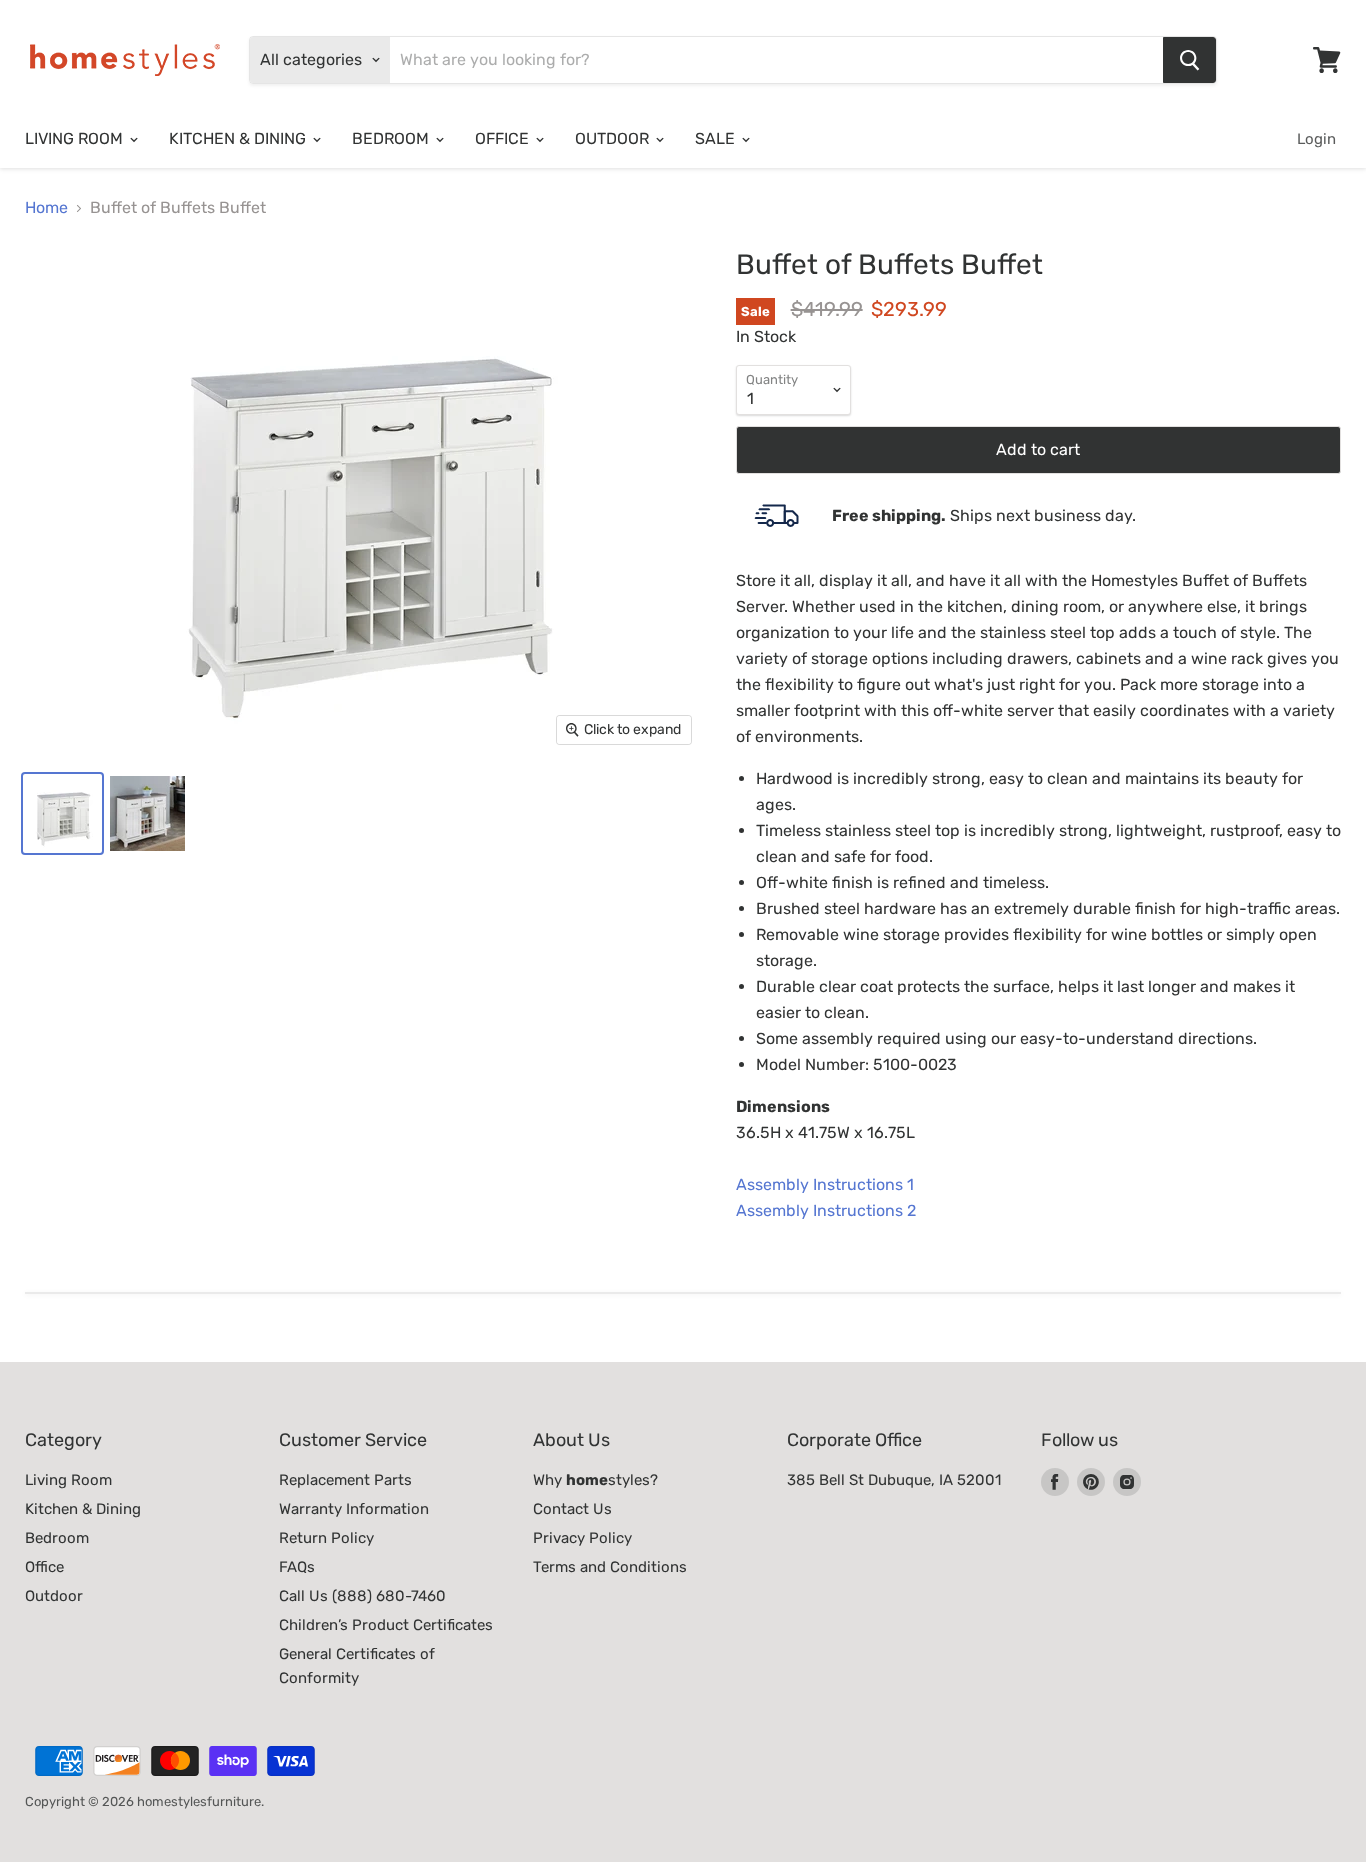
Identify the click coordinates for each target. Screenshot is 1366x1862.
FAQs (297, 1567)
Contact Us (572, 1509)
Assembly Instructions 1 (825, 1184)
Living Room (68, 1480)
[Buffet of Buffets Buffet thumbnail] (62, 813)
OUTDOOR (614, 138)
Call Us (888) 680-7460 (362, 1596)
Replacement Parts (345, 1480)
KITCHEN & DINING (239, 138)
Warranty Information (354, 1509)
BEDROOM (392, 138)
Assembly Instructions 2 (826, 1210)
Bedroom (57, 1538)
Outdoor (54, 1596)
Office (44, 1567)
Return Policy (326, 1538)
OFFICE (504, 138)
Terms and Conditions (610, 1567)
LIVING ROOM (76, 138)
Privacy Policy (582, 1538)
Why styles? (595, 1480)
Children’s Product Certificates (386, 1625)
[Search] (1189, 60)
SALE (717, 138)
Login (1316, 139)
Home (46, 207)
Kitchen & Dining (83, 1509)
